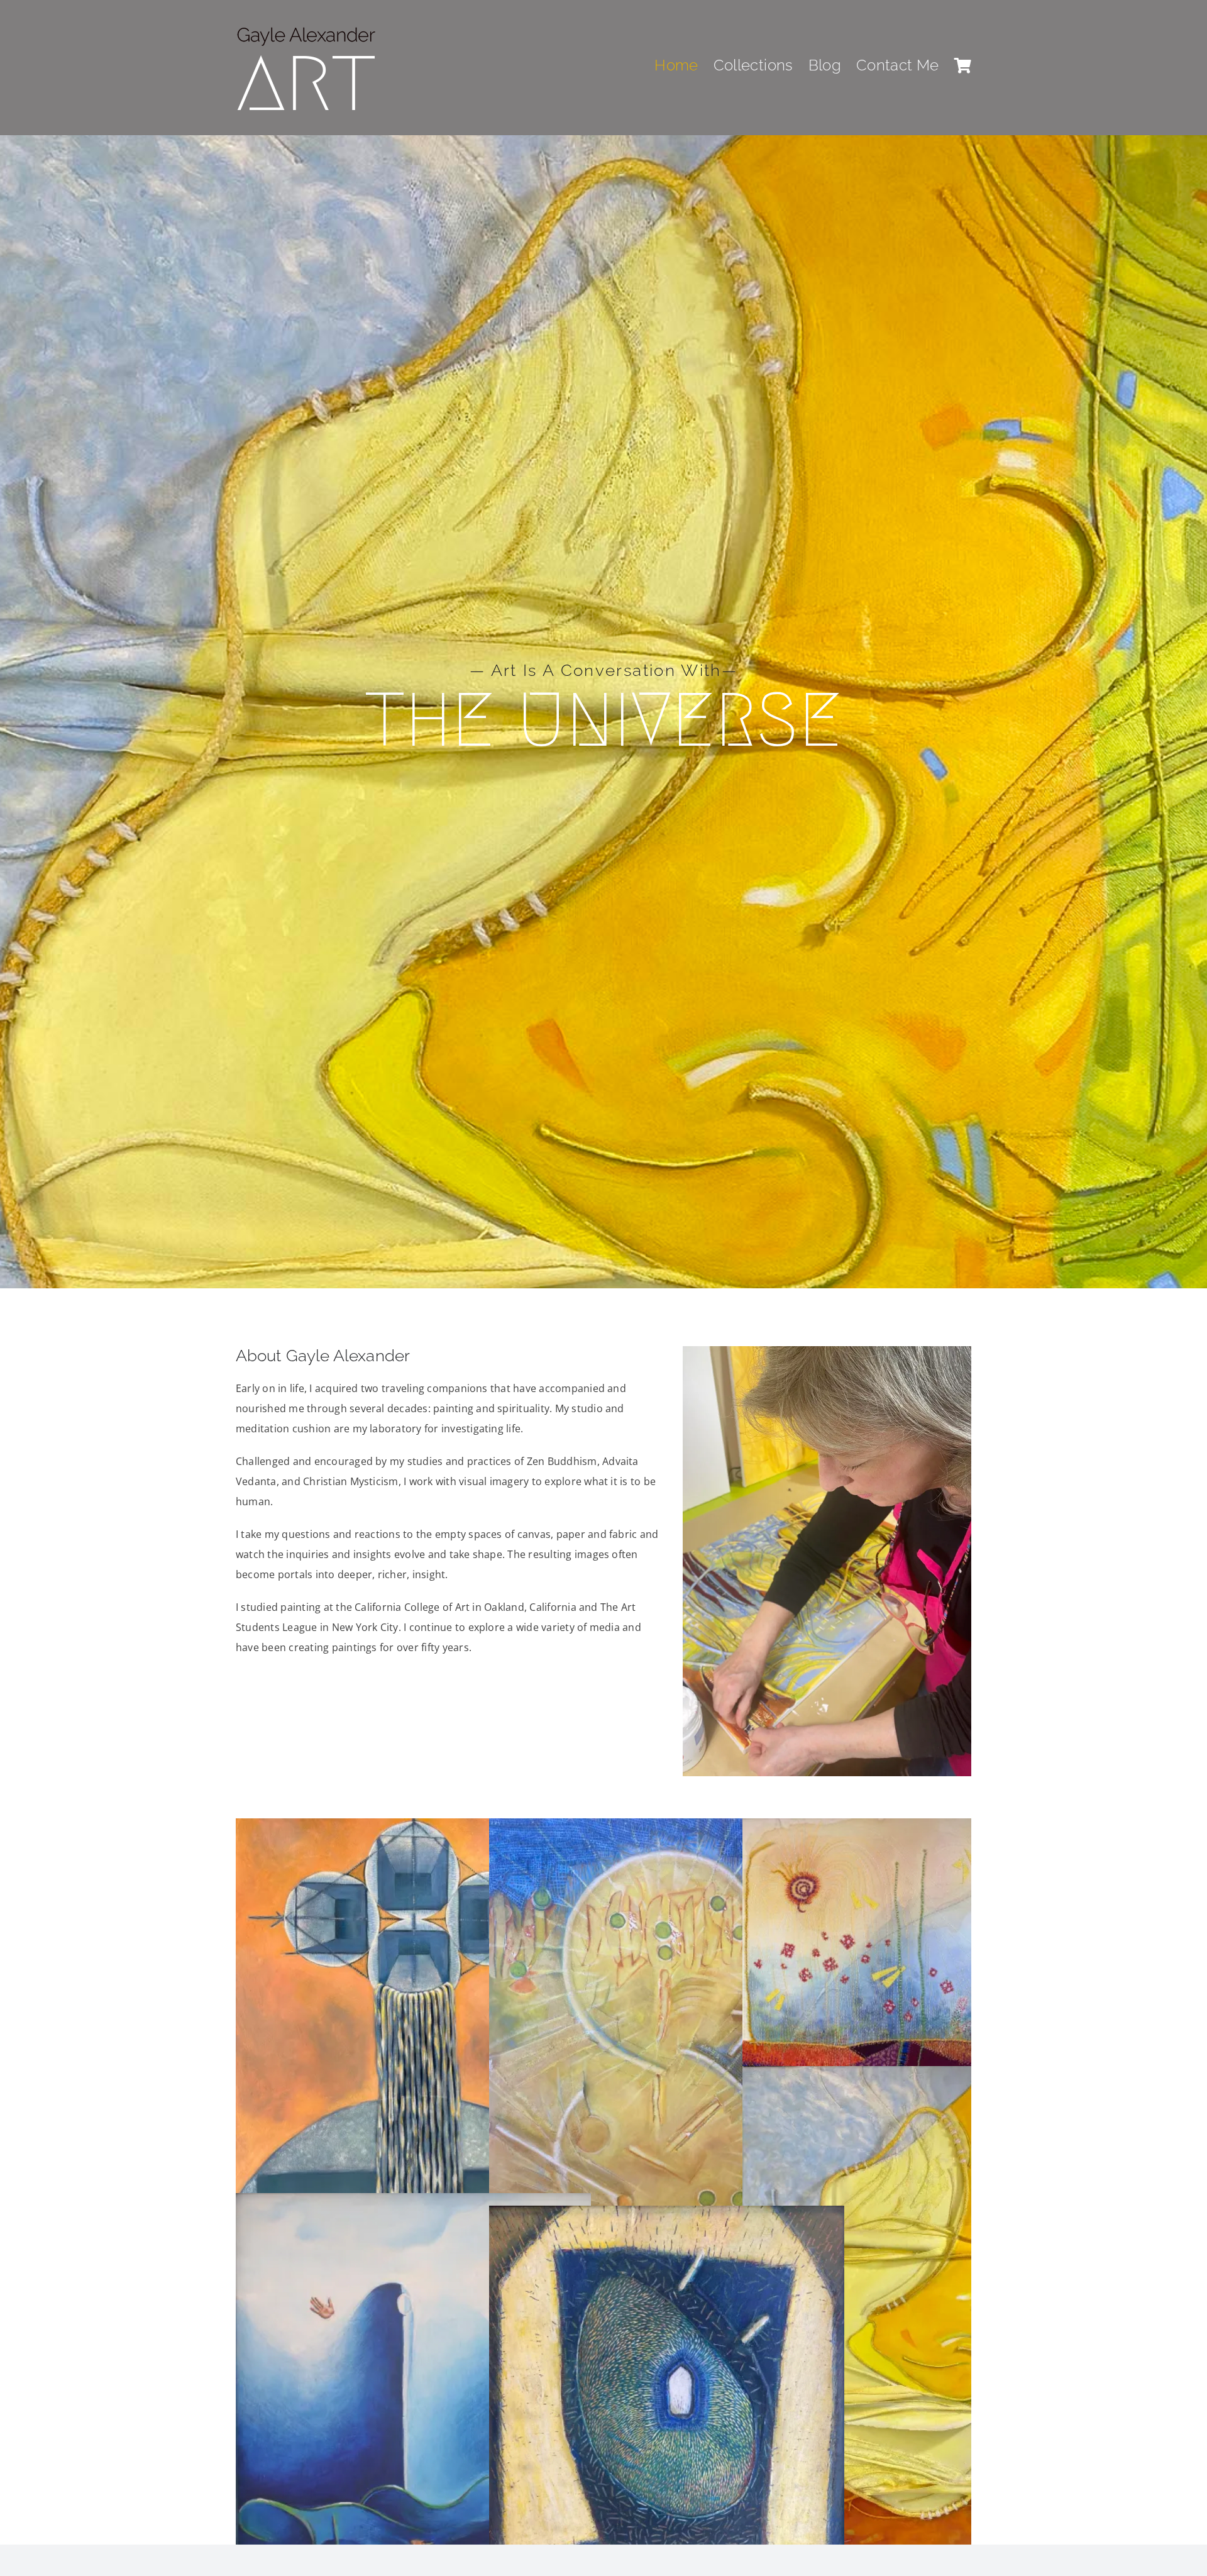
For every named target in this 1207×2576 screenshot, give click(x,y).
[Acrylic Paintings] (413, 2056)
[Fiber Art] (920, 1957)
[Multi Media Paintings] (667, 2066)
